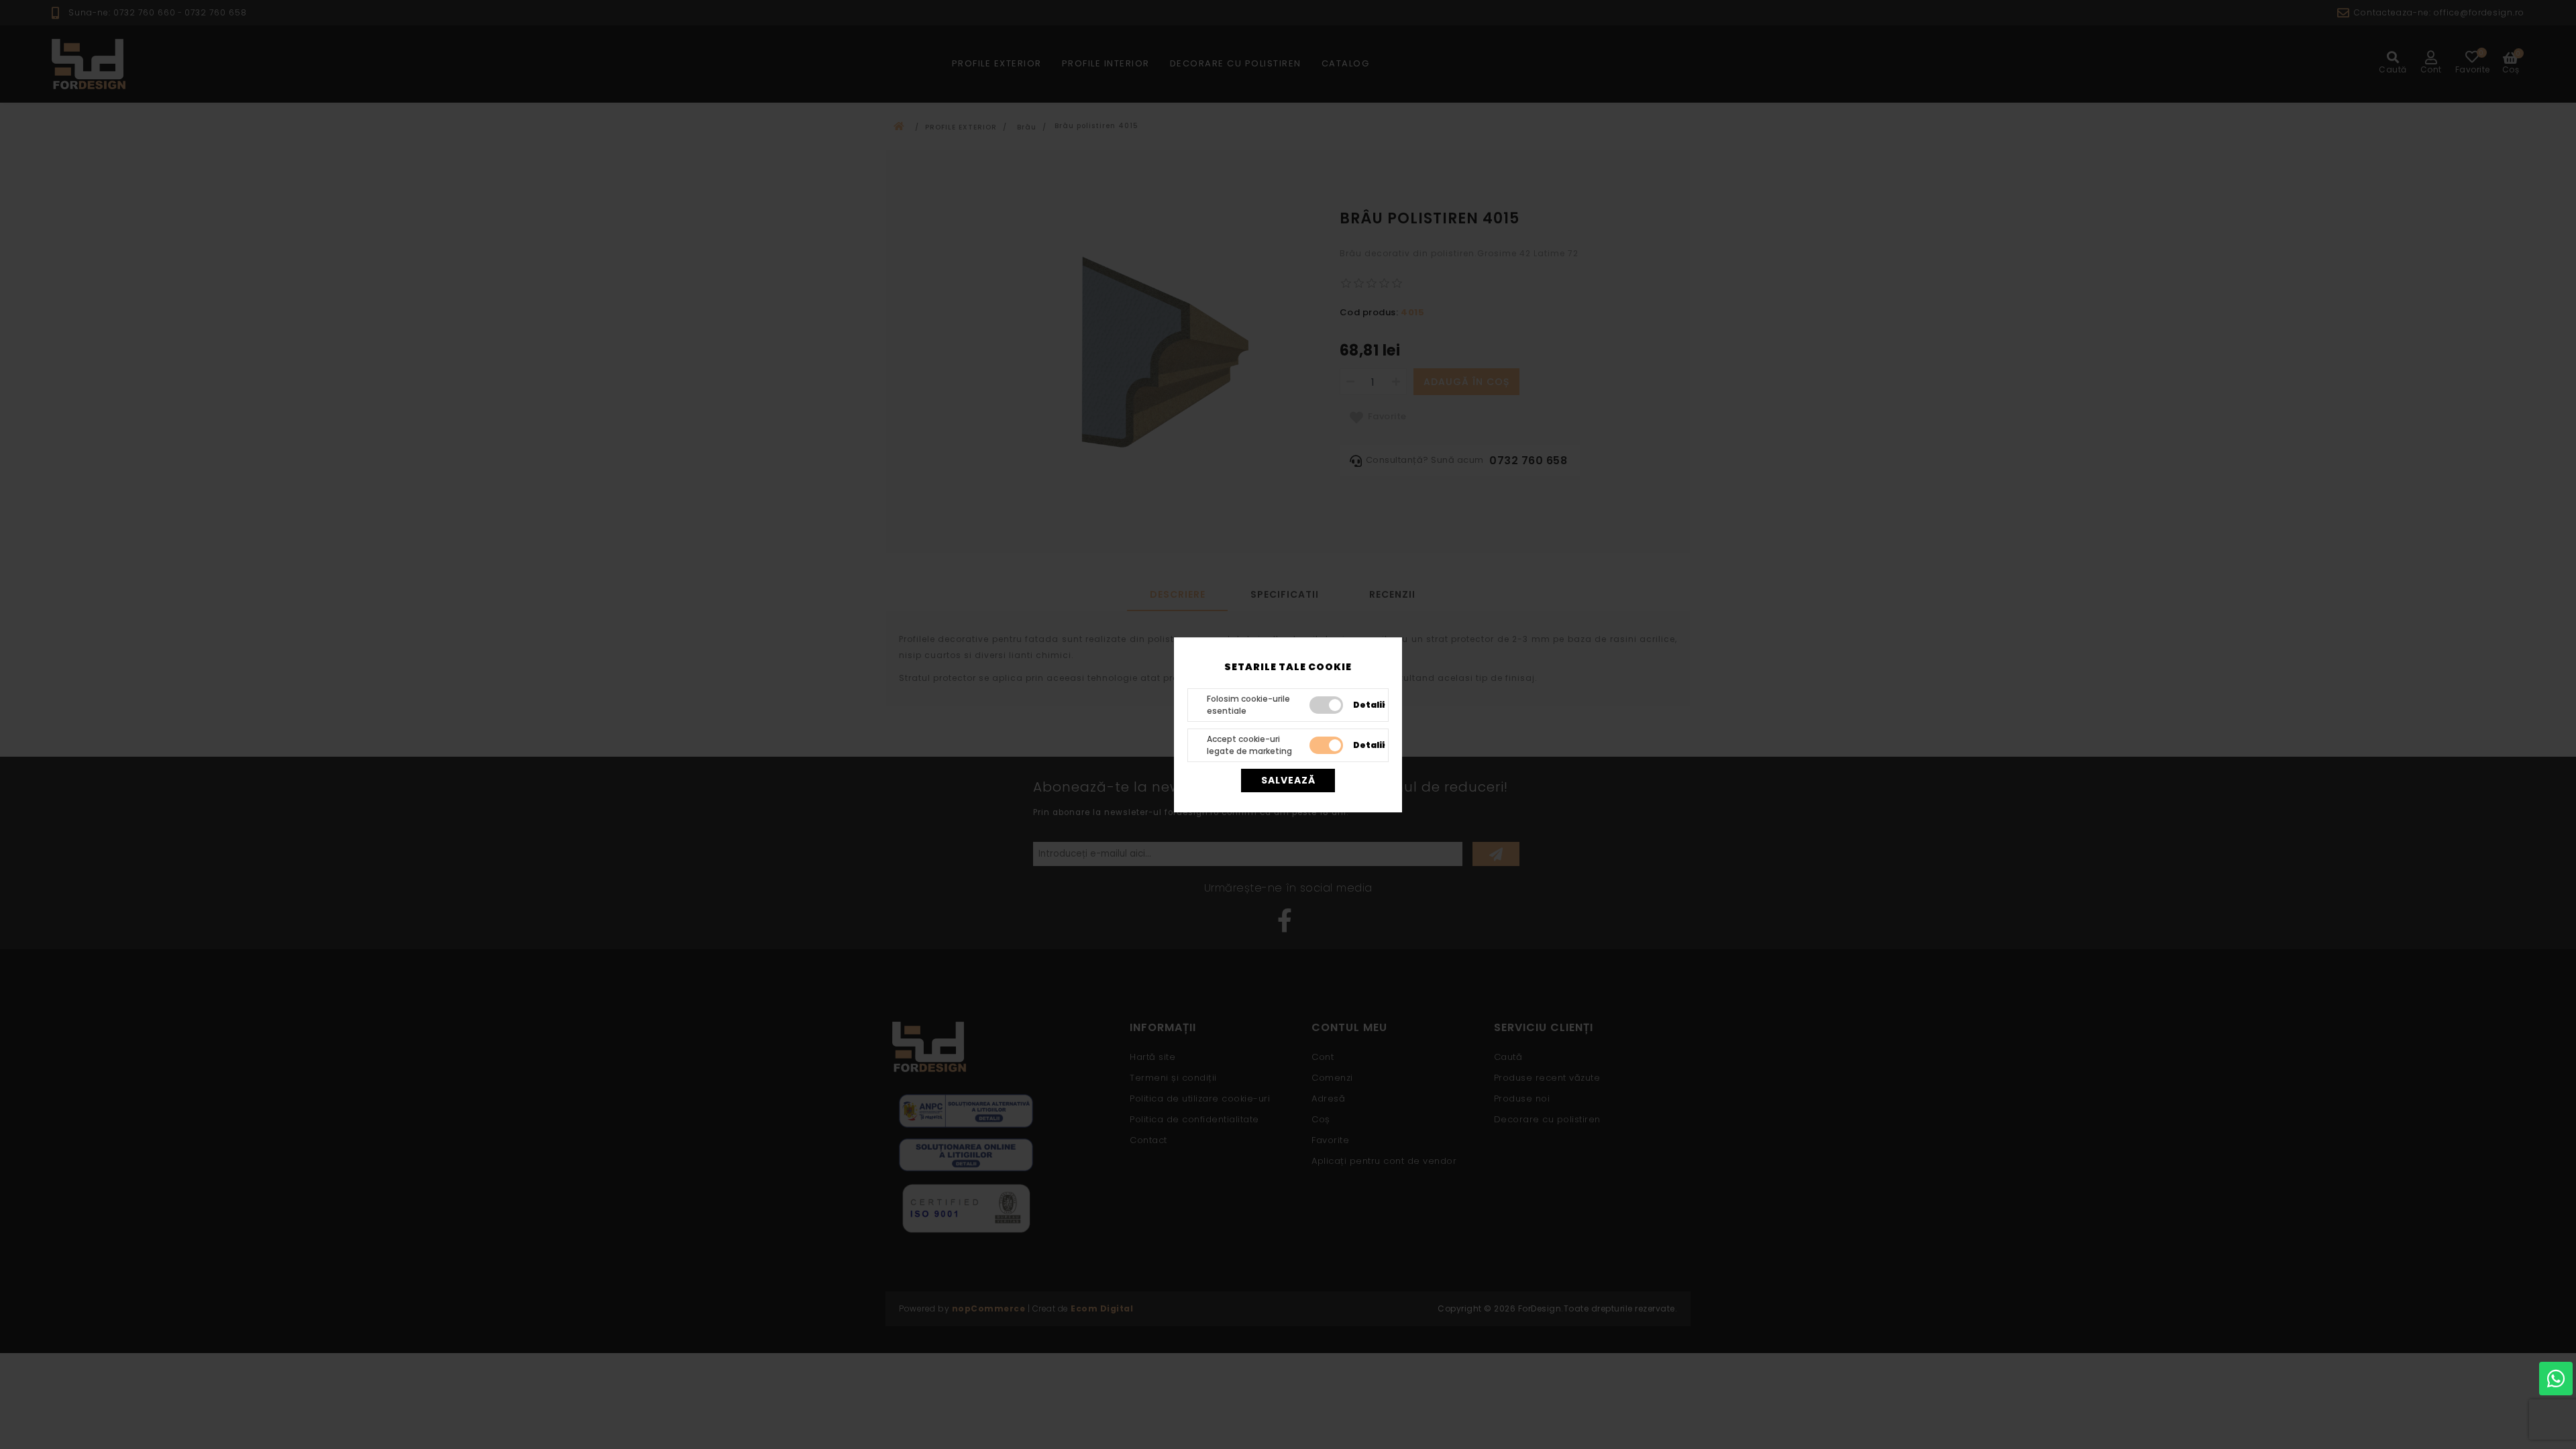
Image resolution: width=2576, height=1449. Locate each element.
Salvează (1288, 780)
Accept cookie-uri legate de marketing (1249, 745)
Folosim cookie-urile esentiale (1248, 705)
